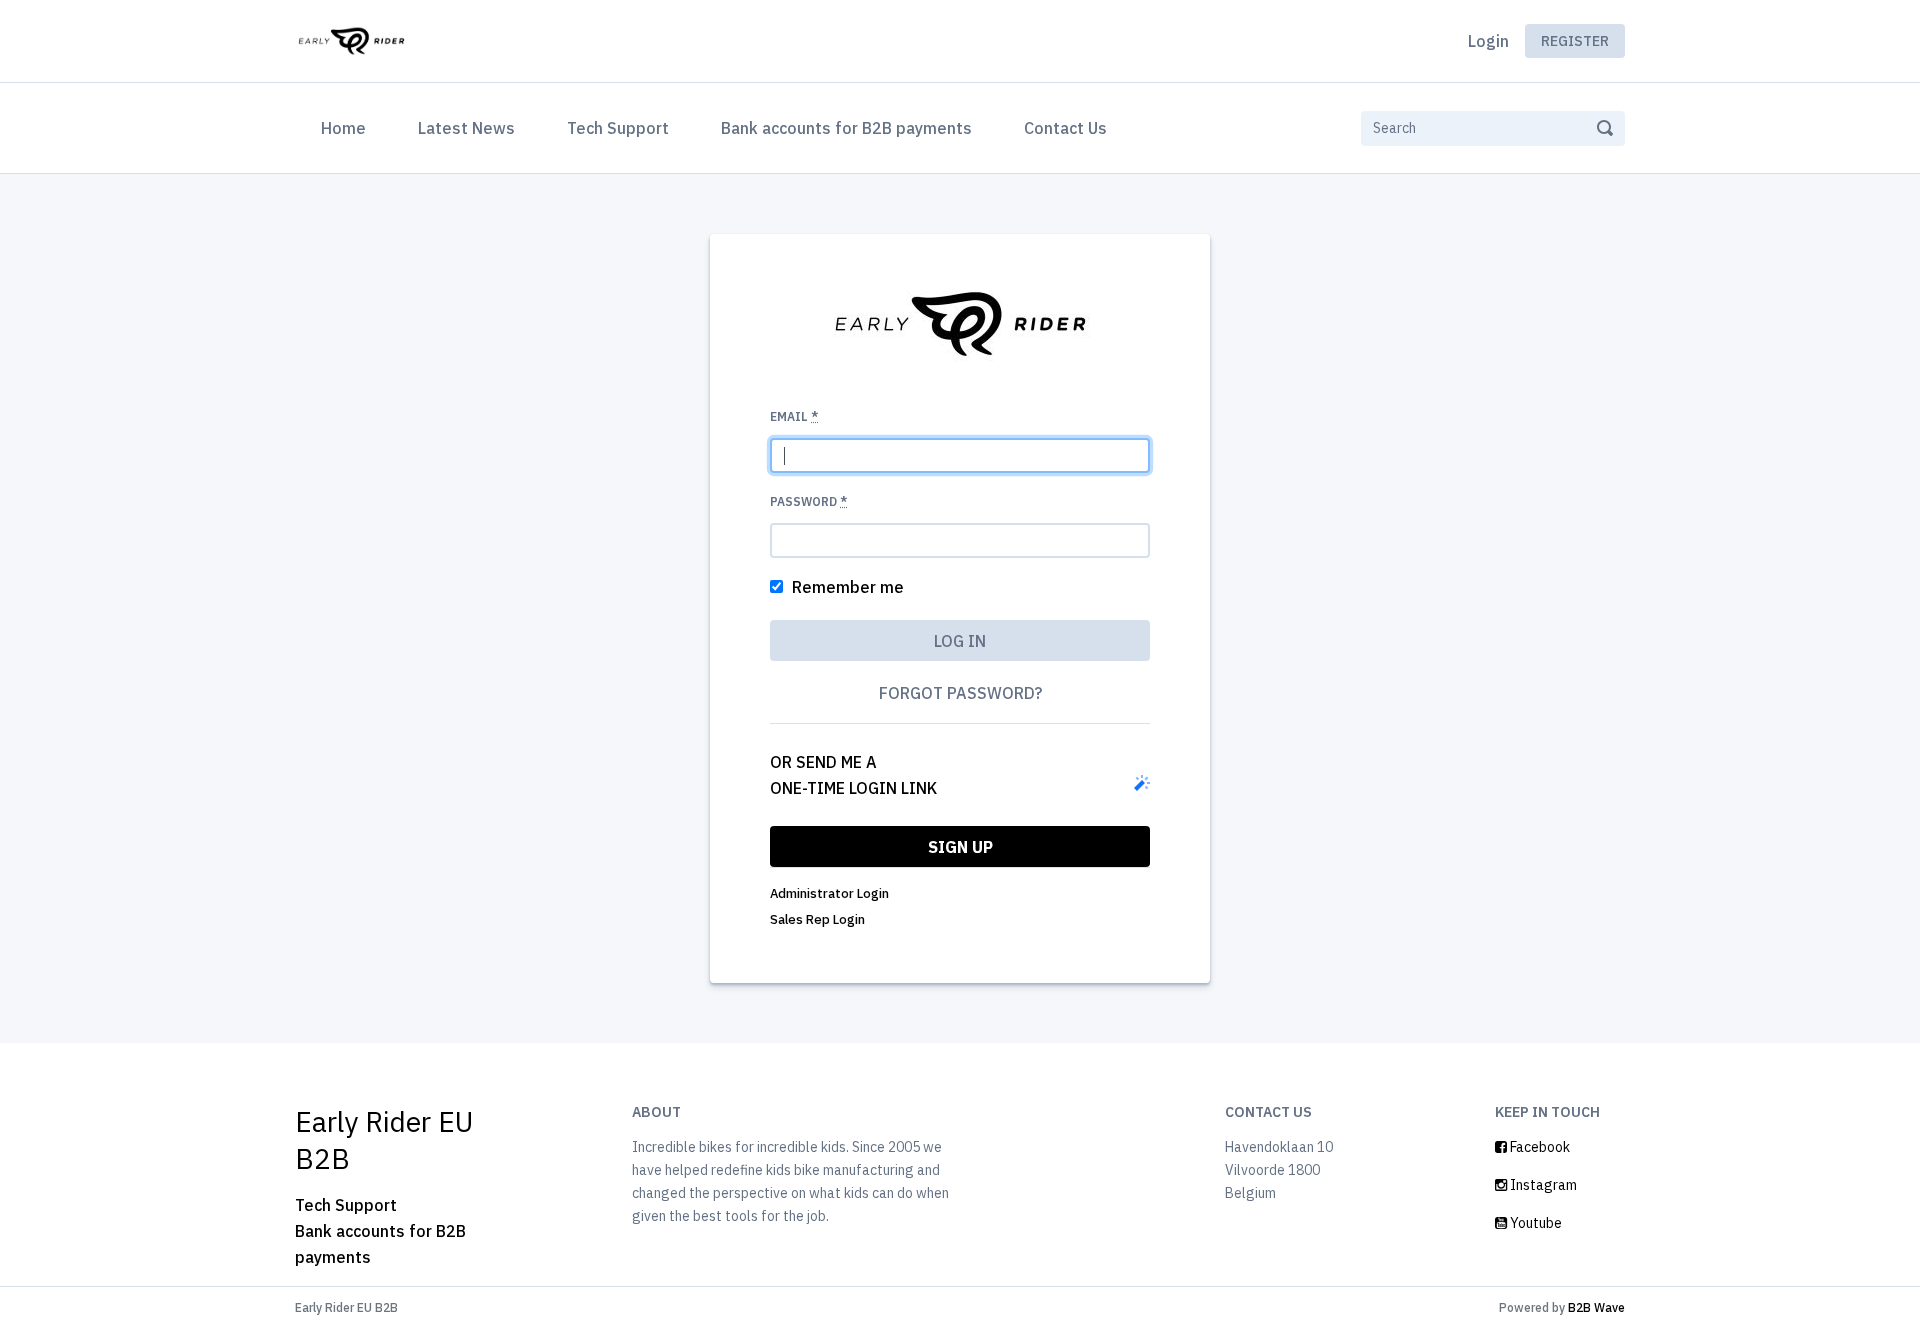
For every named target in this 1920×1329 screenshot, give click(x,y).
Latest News (466, 128)
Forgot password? (960, 693)
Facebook (1538, 1147)
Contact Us (1065, 128)
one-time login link (853, 788)
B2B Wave (1596, 1307)
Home (347, 127)
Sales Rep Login (817, 919)
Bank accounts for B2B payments (846, 128)
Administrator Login (829, 893)
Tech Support (618, 128)
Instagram (1542, 1185)
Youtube (1534, 1223)
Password (808, 501)
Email (794, 416)
